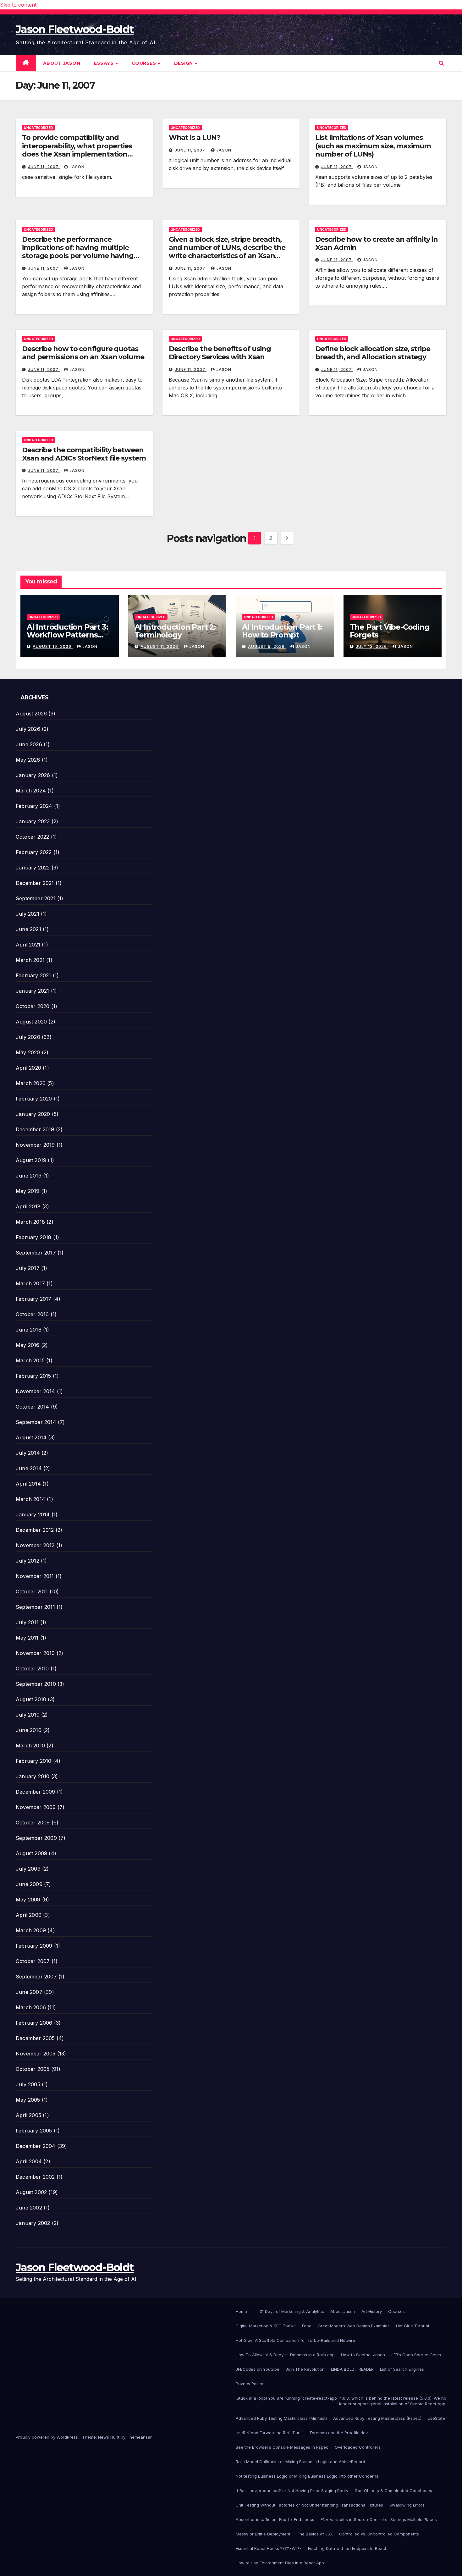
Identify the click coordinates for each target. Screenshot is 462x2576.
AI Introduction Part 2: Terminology (175, 631)
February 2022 (34, 852)
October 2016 (32, 1314)
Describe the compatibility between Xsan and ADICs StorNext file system (84, 454)
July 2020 (28, 1037)
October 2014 (32, 1407)
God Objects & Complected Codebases (393, 2491)
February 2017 (34, 1299)
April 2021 (28, 945)
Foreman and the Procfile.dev (339, 2433)
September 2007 (36, 1977)
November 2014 (36, 1391)
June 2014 (29, 1468)
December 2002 (35, 2177)
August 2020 (31, 1022)
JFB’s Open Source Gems (416, 2355)
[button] (441, 63)
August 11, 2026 (160, 646)
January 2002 (33, 2223)
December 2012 (35, 1530)
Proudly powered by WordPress (47, 2437)
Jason (77, 167)
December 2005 (35, 2038)
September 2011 (35, 1607)
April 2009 (29, 1915)
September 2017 (36, 1253)
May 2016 (28, 1345)
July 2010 (28, 1715)
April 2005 (28, 2115)
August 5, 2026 (267, 646)
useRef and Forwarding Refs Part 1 (270, 2433)
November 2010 (35, 1653)
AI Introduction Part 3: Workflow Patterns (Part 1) (67, 635)
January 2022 (33, 868)
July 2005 (28, 2084)
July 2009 (28, 1869)
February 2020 (34, 1099)
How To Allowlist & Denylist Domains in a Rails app (285, 2355)
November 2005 (36, 2054)
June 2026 (29, 744)
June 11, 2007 (44, 167)
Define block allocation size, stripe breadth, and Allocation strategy (373, 353)
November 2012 (35, 1545)
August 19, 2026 (53, 646)
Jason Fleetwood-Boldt (75, 29)
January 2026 (33, 775)
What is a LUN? (195, 138)
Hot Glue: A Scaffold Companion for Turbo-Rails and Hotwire (295, 2340)
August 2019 (31, 1160)
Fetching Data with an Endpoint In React (347, 2548)
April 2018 (28, 1206)
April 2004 (29, 2161)
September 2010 (36, 1684)
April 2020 (28, 1068)
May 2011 (27, 1638)
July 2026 (28, 729)
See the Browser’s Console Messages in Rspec (282, 2447)
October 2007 (33, 1961)
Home (241, 2311)
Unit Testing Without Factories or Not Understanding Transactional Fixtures (309, 2505)
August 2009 (31, 1853)
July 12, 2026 (372, 646)
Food (307, 2326)
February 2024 (34, 806)
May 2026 (28, 760)
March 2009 (31, 1930)
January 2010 (33, 1776)
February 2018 (34, 1237)
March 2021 (30, 960)
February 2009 (34, 1946)
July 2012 (27, 1561)
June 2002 (29, 2208)
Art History (372, 2311)
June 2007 (29, 1992)
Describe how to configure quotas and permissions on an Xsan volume (83, 353)
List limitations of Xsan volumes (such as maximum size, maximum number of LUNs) (373, 146)
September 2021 (36, 898)
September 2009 (36, 1838)
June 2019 (29, 1176)
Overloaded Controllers (358, 2447)
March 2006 (31, 2007)
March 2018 (30, 1222)
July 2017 (28, 1268)
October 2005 (33, 2069)
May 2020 (28, 1052)
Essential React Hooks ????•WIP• (269, 2548)
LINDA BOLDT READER (352, 2369)
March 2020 (31, 1083)
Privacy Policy (249, 2384)
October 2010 (32, 1669)
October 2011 (32, 1591)
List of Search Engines (402, 2369)
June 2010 (29, 1730)
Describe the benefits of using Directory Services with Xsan (220, 353)
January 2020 (33, 1114)
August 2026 (31, 714)
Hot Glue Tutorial (412, 2326)
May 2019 (28, 1191)
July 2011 (27, 1622)
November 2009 (36, 1807)
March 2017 (30, 1283)
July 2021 (27, 914)
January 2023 (33, 821)
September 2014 (36, 1422)
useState (436, 2418)
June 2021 (28, 929)
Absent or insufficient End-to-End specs (275, 2519)
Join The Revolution (305, 2369)
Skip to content (18, 5)
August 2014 (31, 1437)
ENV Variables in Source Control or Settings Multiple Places (379, 2519)
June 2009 (29, 1884)
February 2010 (34, 1761)
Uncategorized (38, 128)
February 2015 (33, 1376)
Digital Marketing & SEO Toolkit (266, 2326)
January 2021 (32, 991)
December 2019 (35, 1129)
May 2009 (28, 1900)
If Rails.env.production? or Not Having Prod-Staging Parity (292, 2491)
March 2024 (31, 791)
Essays (104, 63)
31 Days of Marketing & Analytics (292, 2311)
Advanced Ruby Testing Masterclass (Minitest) (281, 2418)
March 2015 (30, 1360)
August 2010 (31, 1699)
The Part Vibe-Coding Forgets (390, 631)
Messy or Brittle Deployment (263, 2534)
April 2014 (28, 1484)
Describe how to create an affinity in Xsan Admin (376, 243)
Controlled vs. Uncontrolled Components (379, 2534)
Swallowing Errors (407, 2505)
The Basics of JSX (315, 2534)
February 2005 (34, 2131)
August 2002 (31, 2192)
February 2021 (33, 975)
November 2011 (35, 1576)
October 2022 (32, 837)
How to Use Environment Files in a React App (280, 2563)
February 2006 (34, 2023)
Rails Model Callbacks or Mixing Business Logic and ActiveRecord (300, 2462)
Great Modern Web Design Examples (354, 2326)
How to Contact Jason (363, 2355)
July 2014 (28, 1453)
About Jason (62, 63)
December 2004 (36, 2146)
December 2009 (36, 1792)
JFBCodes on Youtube (258, 2369)
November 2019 (35, 1145)
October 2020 (33, 1006)
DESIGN (184, 63)
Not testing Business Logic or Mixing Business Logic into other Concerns (307, 2476)
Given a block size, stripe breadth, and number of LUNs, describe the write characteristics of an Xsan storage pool (227, 252)
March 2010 (30, 1746)
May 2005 (28, 2100)
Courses (145, 63)
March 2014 (30, 1499)
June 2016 (29, 1330)
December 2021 (35, 883)
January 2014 (33, 1514)
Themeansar (139, 2437)
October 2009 (33, 1823)
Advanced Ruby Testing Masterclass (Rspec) (377, 2418)
